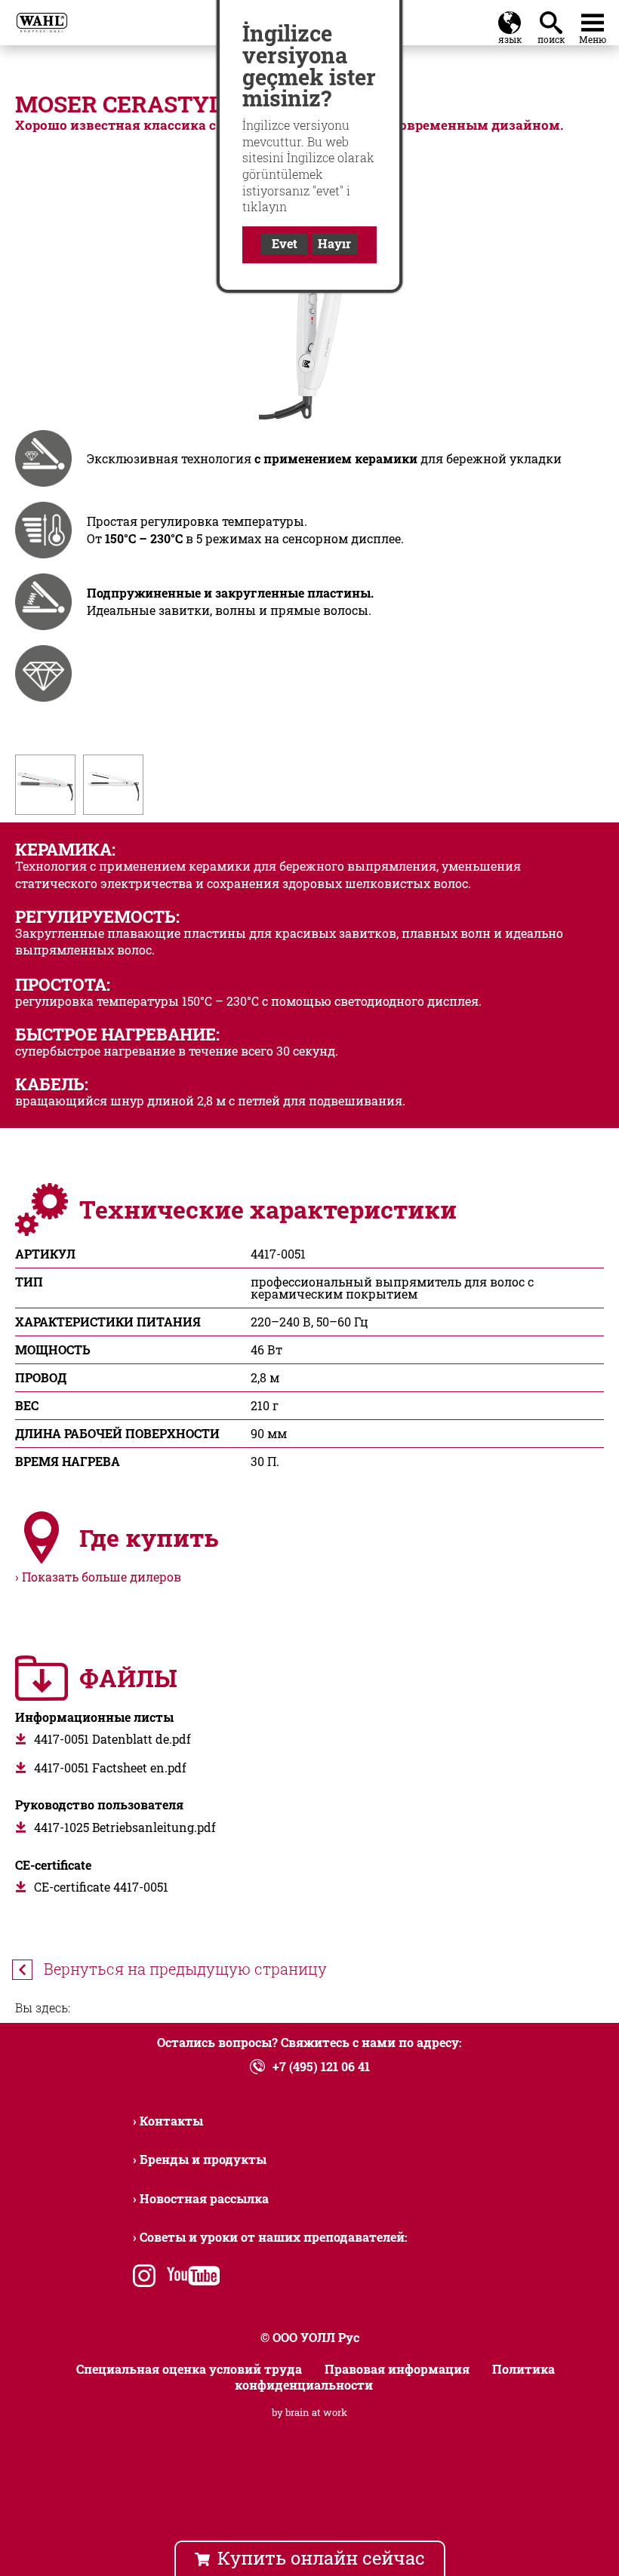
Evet (285, 243)
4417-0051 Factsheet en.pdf (110, 1768)
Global (510, 19)
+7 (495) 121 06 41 (321, 2066)
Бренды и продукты (203, 2159)
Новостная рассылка (204, 2198)
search (554, 19)
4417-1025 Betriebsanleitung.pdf (125, 1827)
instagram (144, 2278)
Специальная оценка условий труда (189, 2369)
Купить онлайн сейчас (321, 2558)
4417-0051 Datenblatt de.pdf (112, 1739)
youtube (190, 2278)
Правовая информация (397, 2369)
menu (593, 19)
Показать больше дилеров (102, 1577)
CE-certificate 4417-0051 (101, 1887)
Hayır (334, 243)
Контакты (171, 2121)
